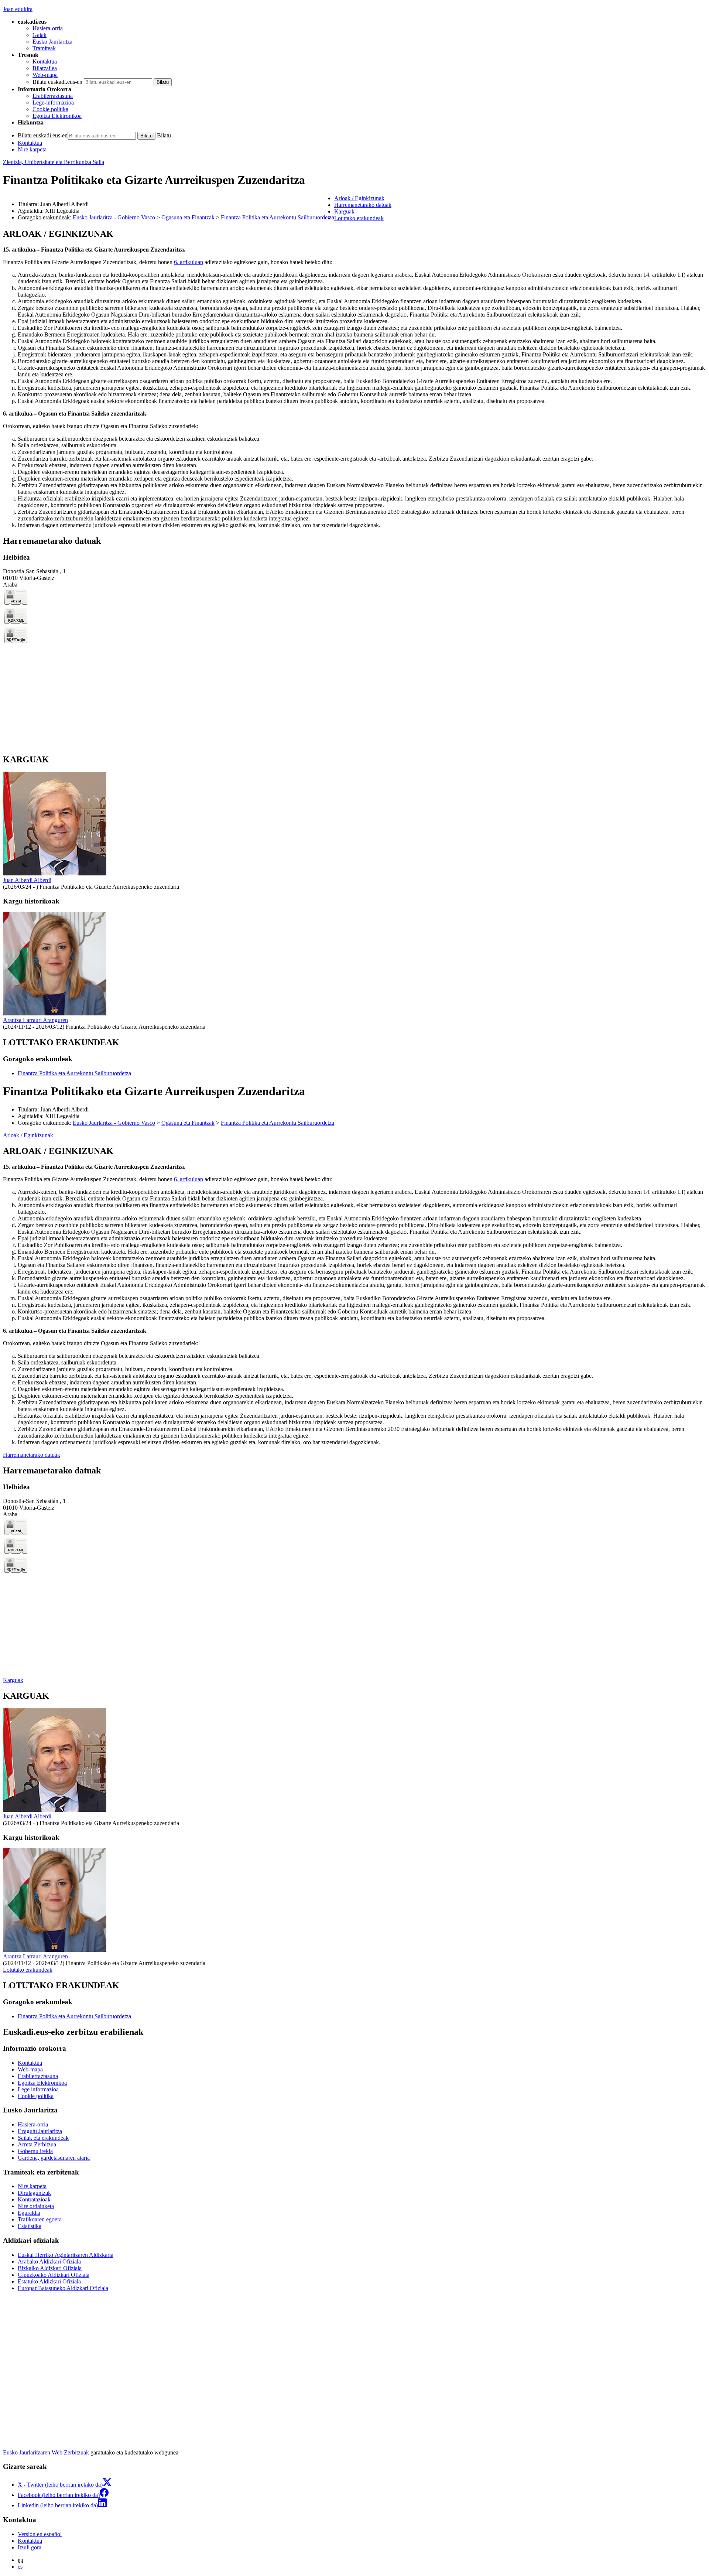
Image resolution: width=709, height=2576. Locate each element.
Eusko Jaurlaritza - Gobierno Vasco (114, 217)
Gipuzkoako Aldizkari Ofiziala (54, 2275)
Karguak (13, 1680)
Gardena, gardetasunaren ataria (54, 2158)
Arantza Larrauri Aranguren (35, 1020)
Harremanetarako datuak (32, 1455)
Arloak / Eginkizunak (28, 1135)
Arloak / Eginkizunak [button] (359, 198)
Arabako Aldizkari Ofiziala (49, 2261)
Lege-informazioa (53, 103)
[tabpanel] (354, 379)
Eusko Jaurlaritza (52, 42)
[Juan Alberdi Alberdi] (55, 873)
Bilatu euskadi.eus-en (57, 82)
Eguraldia (29, 2213)
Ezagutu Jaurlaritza (40, 2131)
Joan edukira (18, 9)
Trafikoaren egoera (40, 2219)
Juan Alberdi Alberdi (27, 880)
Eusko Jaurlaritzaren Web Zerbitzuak (46, 2452)
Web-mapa (45, 75)
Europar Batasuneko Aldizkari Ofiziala (63, 2288)
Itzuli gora (30, 2547)
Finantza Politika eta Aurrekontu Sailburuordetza (278, 217)
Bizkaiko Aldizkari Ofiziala (50, 2268)
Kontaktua (45, 62)
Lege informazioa (38, 2089)
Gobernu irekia (35, 2151)
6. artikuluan (189, 262)
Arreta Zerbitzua (37, 2144)
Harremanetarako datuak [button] (363, 205)
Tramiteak (44, 48)
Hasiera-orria (48, 28)
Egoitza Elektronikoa (57, 116)
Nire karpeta (32, 149)
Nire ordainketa (36, 2206)
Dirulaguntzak (34, 2193)
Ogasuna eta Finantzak (188, 217)
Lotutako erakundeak (28, 1970)
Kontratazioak (34, 2199)
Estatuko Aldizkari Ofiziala (49, 2281)
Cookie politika (50, 109)
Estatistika (30, 2226)
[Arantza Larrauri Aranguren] (55, 1013)
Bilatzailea (45, 68)
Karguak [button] (344, 211)
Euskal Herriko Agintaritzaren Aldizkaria (66, 2255)
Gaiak (40, 35)
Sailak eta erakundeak (43, 2138)
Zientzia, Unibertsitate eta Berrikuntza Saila (54, 162)
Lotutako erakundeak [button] (359, 218)
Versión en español (40, 2534)
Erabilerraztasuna (53, 96)
